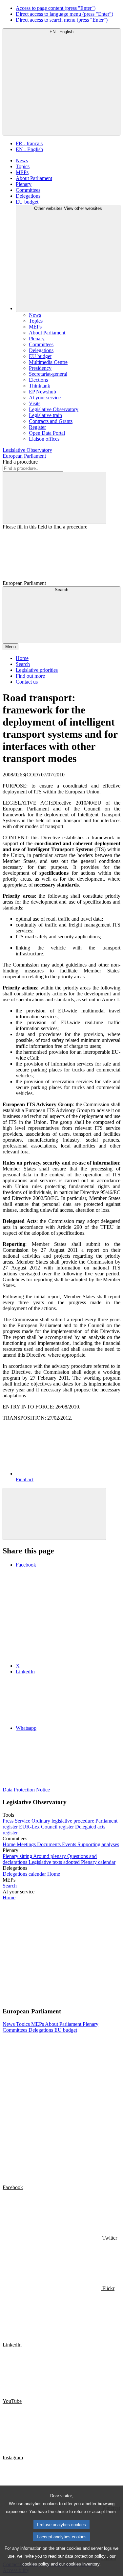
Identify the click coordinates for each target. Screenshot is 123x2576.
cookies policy (36, 2564)
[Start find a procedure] (54, 498)
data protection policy (85, 2556)
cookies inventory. (83, 2564)
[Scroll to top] (54, 1514)
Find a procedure (20, 462)
